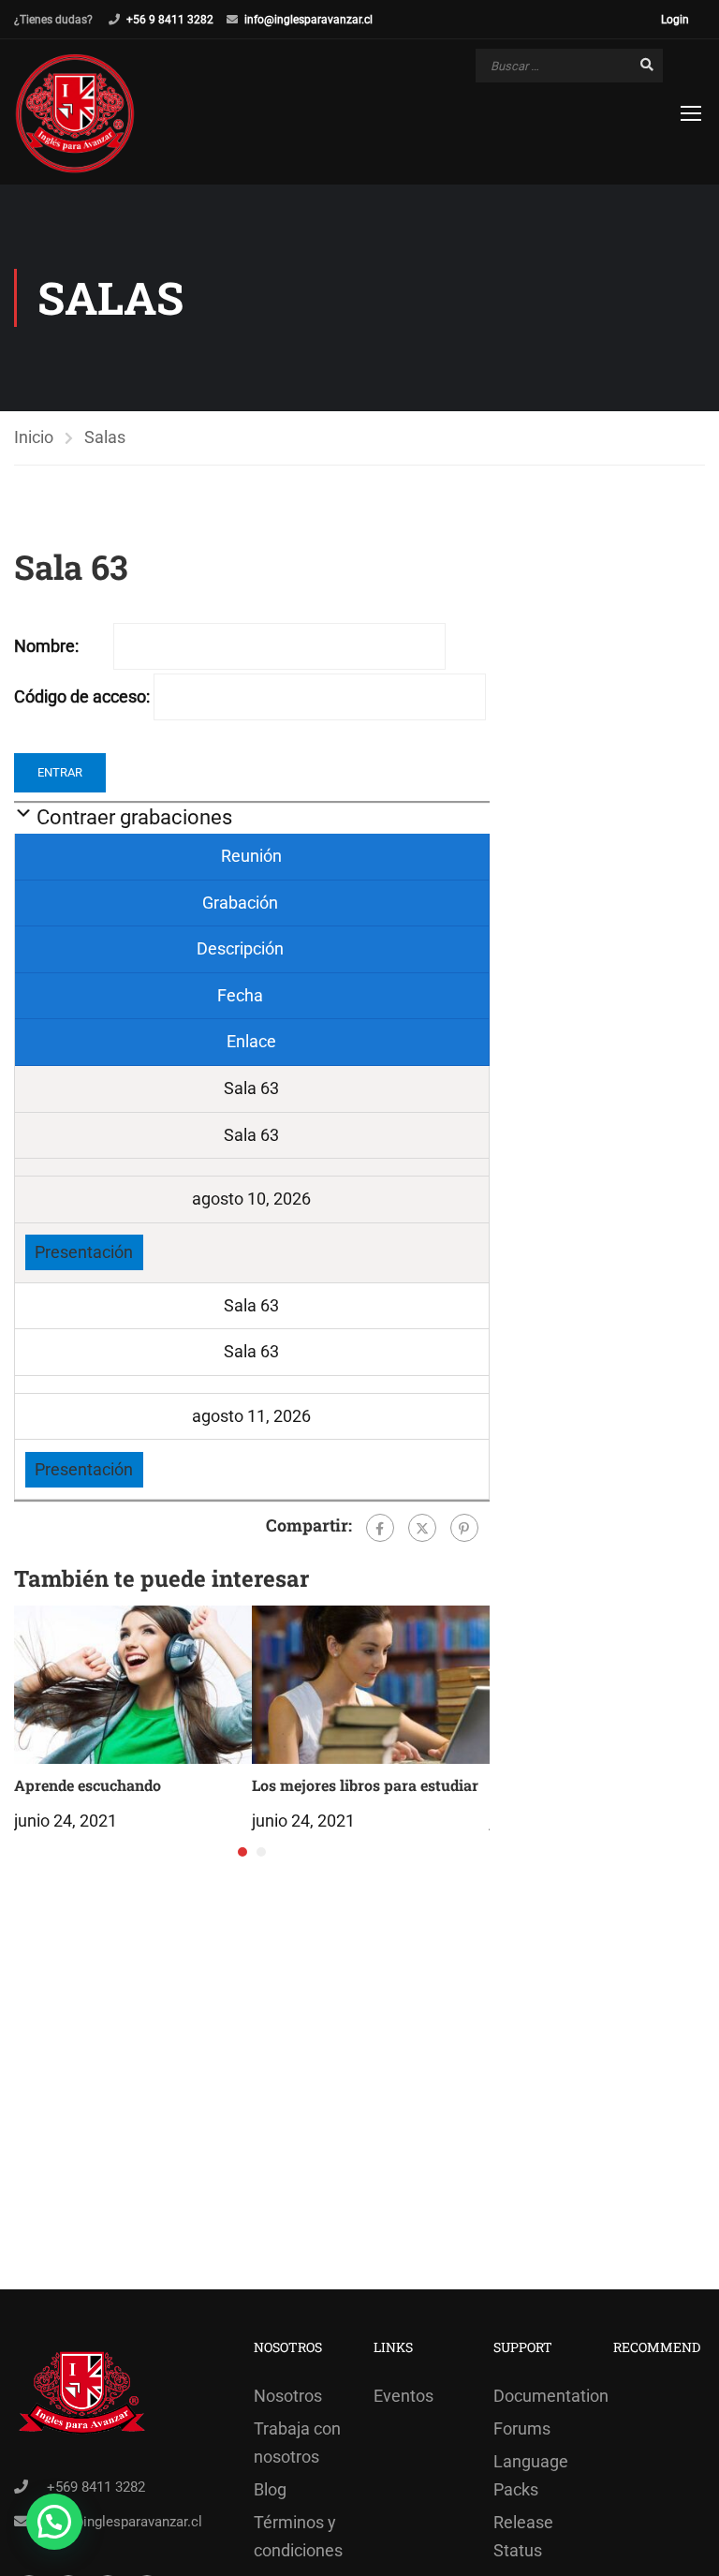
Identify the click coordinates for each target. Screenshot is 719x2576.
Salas (105, 437)
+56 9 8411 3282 (170, 20)
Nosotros (288, 2396)
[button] (242, 1852)
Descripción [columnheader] (242, 948)
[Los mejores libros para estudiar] (371, 1683)
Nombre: (46, 646)
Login (675, 20)
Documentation (539, 2396)
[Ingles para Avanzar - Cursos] (75, 114)
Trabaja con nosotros (297, 2443)
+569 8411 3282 (96, 2487)
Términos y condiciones (298, 2536)
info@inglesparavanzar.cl (308, 20)
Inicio (34, 437)
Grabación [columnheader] (242, 903)
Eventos (404, 2396)
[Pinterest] (464, 1528)
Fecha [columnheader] (242, 995)
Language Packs (531, 2475)
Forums (522, 2428)
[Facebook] (380, 1528)
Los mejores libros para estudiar (365, 1785)
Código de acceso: (82, 696)
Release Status (523, 2536)
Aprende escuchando (88, 1785)
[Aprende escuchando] (133, 1683)
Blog (270, 2489)
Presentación (84, 1252)
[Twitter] (422, 1528)
